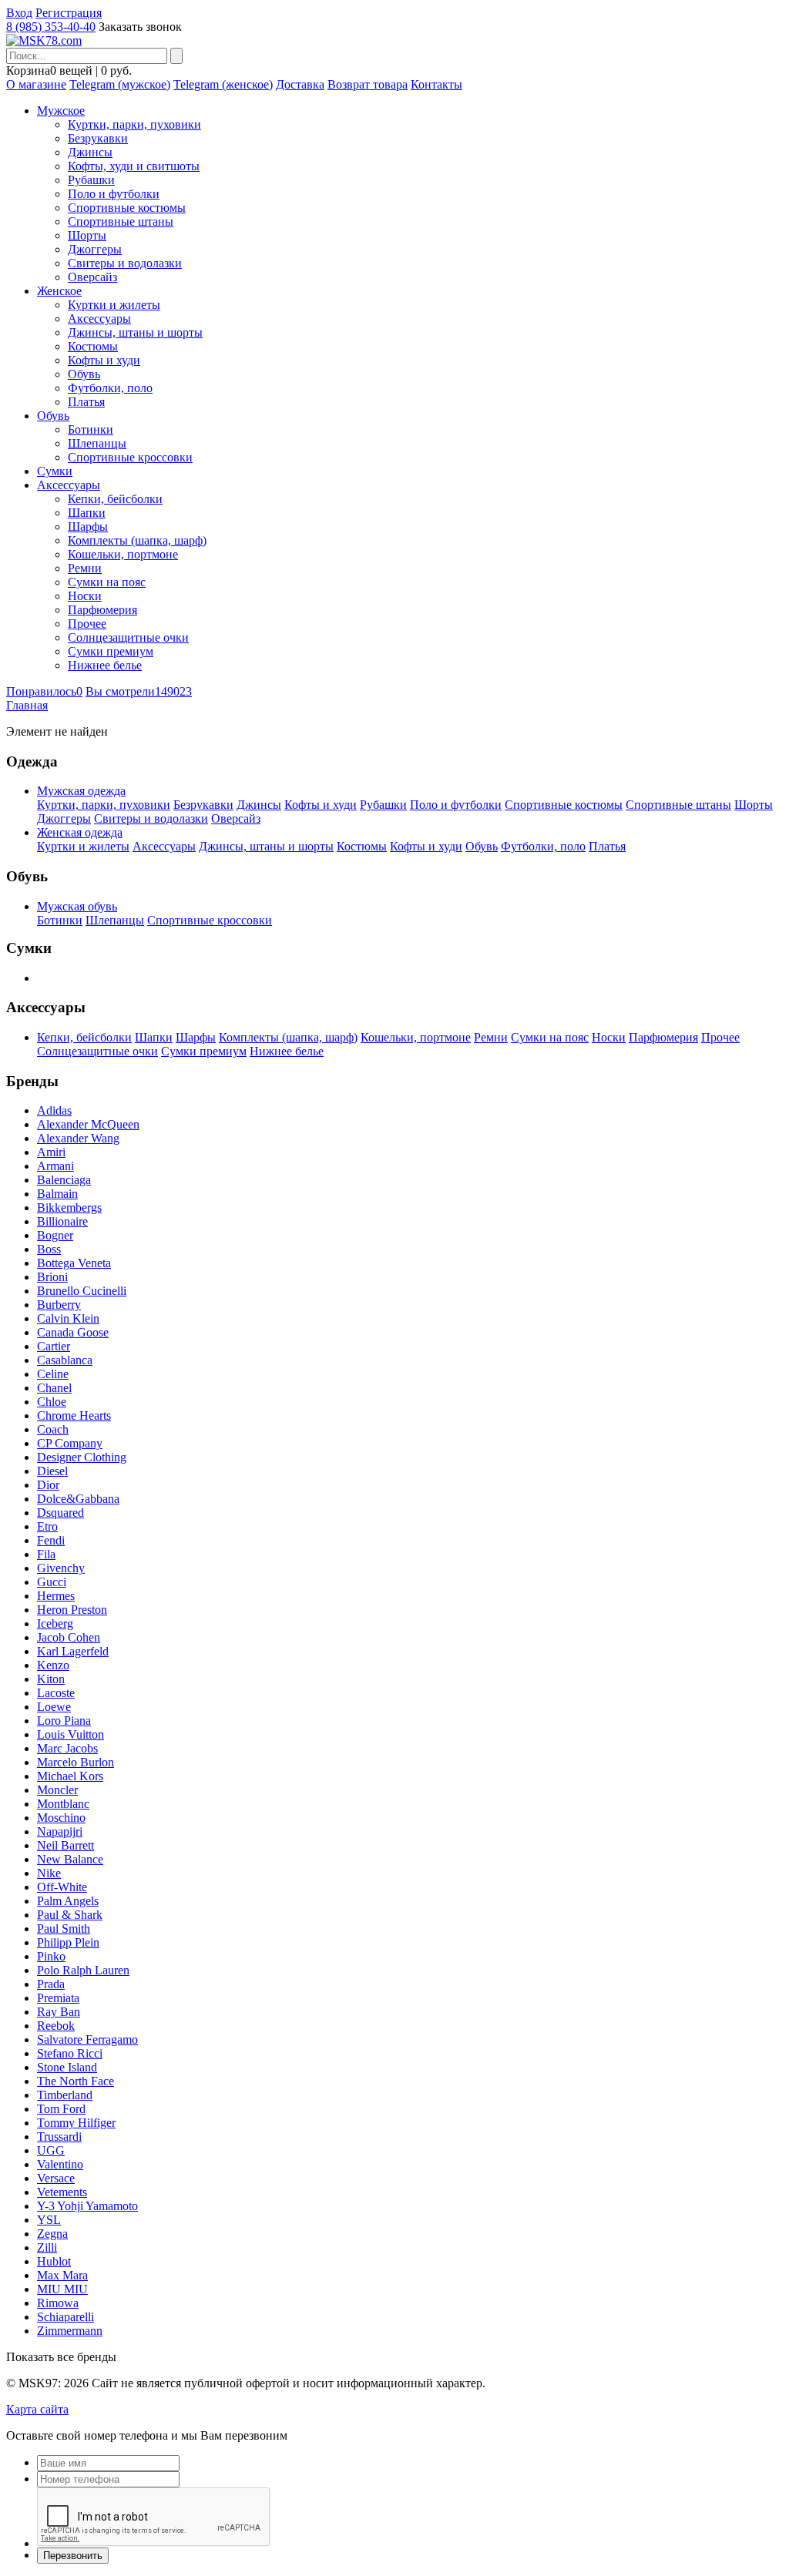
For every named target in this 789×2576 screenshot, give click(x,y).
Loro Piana (64, 1721)
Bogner (55, 1235)
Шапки (87, 513)
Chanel (54, 1388)
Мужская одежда (81, 791)
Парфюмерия (102, 610)
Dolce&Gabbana (78, 1499)
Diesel (52, 1471)
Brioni (52, 1277)
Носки (85, 596)
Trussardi (59, 2137)
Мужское (61, 111)
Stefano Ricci (70, 2053)
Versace (56, 2178)
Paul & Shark (70, 1915)
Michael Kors (70, 1776)
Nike (49, 1873)
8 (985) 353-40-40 (51, 27)
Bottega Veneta (74, 1263)
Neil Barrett (65, 1845)
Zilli (47, 2247)
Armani (55, 1166)
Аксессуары (99, 319)
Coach (53, 1429)
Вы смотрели (139, 691)
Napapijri (60, 1831)
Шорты (87, 235)
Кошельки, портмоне (123, 554)
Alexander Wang (78, 1138)
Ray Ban (59, 2012)
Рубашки (91, 180)
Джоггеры (95, 249)
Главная (27, 705)
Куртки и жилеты (114, 305)
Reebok (56, 2026)
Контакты (436, 84)
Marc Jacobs (67, 1748)
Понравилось (44, 691)
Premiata (58, 1998)
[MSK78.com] (44, 40)
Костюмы (93, 346)
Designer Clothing (82, 1457)
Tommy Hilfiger (76, 2123)
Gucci (52, 1582)
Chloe (52, 1402)
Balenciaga (64, 1180)
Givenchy (61, 1568)
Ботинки (91, 429)
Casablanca (65, 1360)
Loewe (54, 1707)
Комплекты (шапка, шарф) (137, 540)
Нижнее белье (105, 665)
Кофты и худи (104, 360)
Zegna (52, 2234)
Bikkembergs (69, 1207)
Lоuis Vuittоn (71, 1734)
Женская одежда (80, 832)
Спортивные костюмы (127, 208)
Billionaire (62, 1221)
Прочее (87, 624)
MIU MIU (62, 2289)
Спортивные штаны (121, 221)
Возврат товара (368, 84)
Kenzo (53, 1665)
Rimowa (58, 2303)
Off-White (62, 1887)
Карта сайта (37, 2409)
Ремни (85, 568)
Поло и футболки (114, 194)
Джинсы (90, 152)
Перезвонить (73, 2556)
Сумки (55, 471)
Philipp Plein (68, 1942)
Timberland (65, 2095)
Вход (19, 13)
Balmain (57, 1194)
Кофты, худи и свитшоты (134, 166)
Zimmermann (70, 2331)
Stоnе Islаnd (67, 2067)
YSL (49, 2220)
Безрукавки (98, 138)
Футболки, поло (110, 388)
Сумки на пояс (107, 582)
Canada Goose (73, 1332)
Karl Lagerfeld (73, 1651)
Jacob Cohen (69, 1637)
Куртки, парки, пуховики (134, 124)
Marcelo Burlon (76, 1762)
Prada (51, 1984)
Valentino (60, 2164)
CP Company (70, 1443)
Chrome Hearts (74, 1415)
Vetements (62, 2192)
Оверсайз (92, 277)
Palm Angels (68, 1901)
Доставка (300, 84)
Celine (53, 1374)
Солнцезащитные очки (128, 637)
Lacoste (56, 1693)
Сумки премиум (111, 651)
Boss (49, 1249)
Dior (48, 1485)
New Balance (70, 1859)
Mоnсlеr (57, 1790)
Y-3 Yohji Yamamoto (87, 2206)
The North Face (76, 2081)
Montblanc (63, 1804)
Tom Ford (61, 2109)
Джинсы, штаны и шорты (135, 332)
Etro (47, 1526)
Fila (46, 1554)
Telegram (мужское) (120, 84)
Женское (59, 291)
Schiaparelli (65, 2317)
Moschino (61, 1818)
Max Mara (62, 2275)
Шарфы (88, 527)
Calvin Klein (68, 1318)
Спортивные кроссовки (130, 457)
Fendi (51, 1540)
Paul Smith (64, 1929)
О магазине (36, 84)
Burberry (59, 1305)
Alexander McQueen (88, 1124)
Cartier (54, 1346)
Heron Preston (72, 1610)
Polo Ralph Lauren (83, 1970)
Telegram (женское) (223, 84)
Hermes (56, 1596)
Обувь (84, 374)
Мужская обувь (77, 906)
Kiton (51, 1679)
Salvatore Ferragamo (87, 2039)
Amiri (51, 1152)
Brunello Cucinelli (82, 1291)
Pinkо (51, 1956)
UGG (51, 2150)
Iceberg (55, 1623)
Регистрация (69, 13)
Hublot (54, 2261)
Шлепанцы (97, 443)
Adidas (54, 1110)
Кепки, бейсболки (115, 499)
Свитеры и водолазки (125, 263)
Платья (86, 402)
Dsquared (60, 1513)
